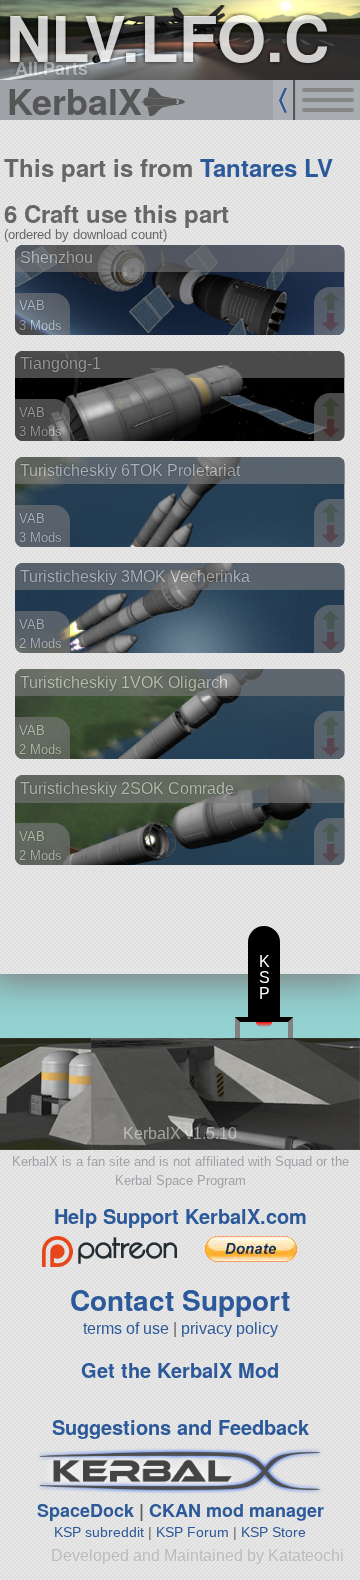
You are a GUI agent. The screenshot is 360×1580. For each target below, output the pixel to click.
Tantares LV (266, 167)
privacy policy (229, 1328)
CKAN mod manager (236, 1510)
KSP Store (273, 1532)
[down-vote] (333, 323)
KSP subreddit (99, 1532)
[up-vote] (333, 303)
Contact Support (180, 1299)
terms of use (126, 1328)
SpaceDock (85, 1510)
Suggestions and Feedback (180, 1426)
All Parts (51, 68)
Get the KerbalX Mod (180, 1369)
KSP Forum (192, 1532)
